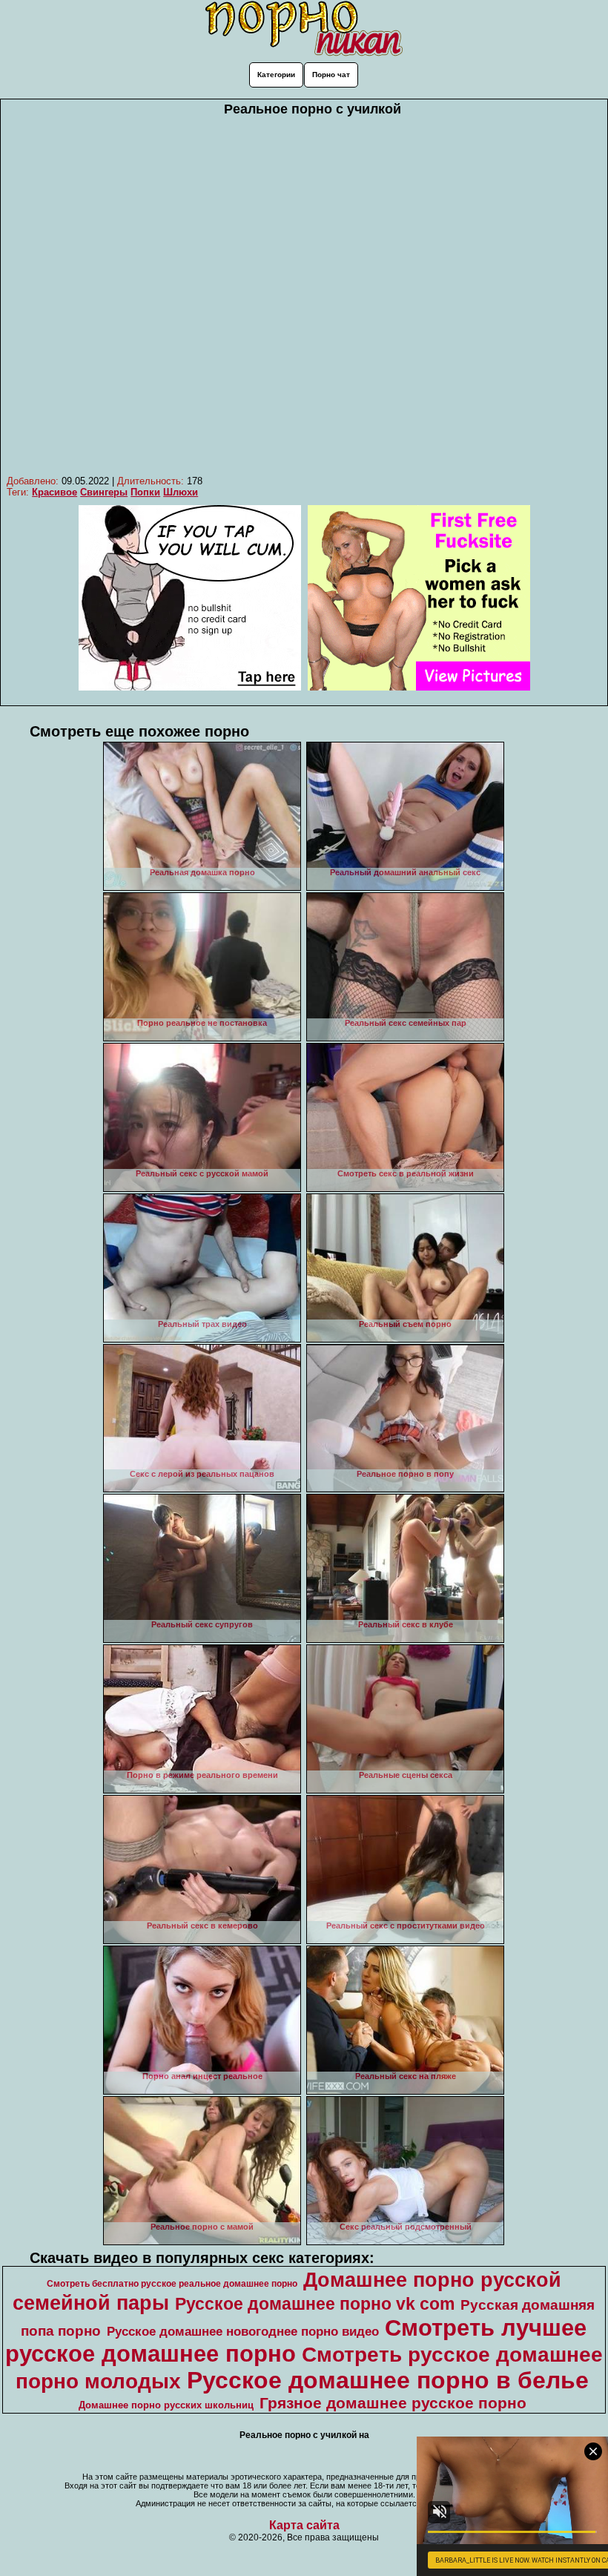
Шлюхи (181, 492)
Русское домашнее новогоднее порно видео (243, 2331)
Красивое (54, 492)
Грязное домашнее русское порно (393, 2403)
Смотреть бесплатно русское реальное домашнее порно (172, 2284)
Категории (276, 75)
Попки (145, 492)
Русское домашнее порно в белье (388, 2380)
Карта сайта (304, 2525)
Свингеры (104, 492)
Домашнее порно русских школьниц (166, 2405)
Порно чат (331, 75)
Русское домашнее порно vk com (315, 2304)
